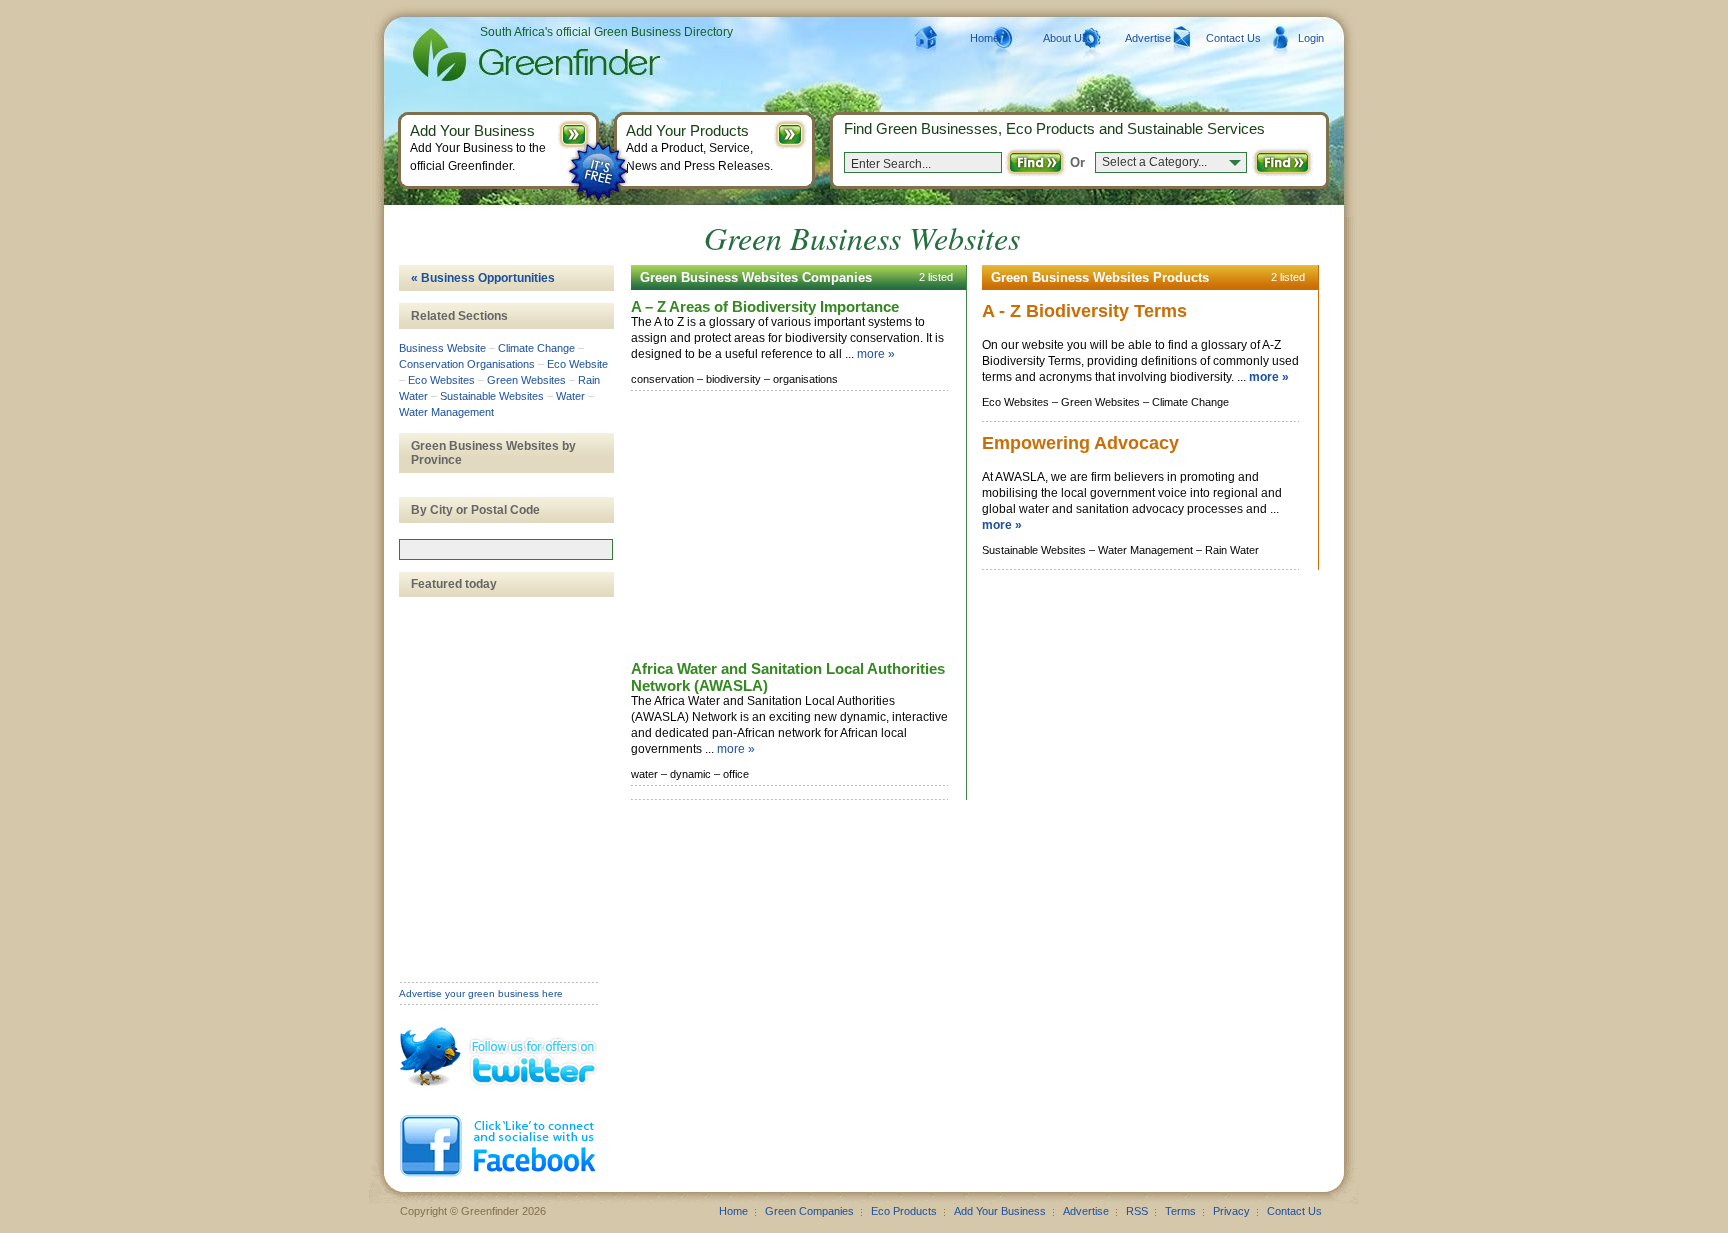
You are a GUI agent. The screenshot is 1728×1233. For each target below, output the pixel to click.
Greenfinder (533, 55)
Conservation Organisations (467, 364)
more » (876, 354)
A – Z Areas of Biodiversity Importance (765, 306)
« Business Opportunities (483, 278)
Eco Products (904, 1211)
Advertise (1148, 38)
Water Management (446, 412)
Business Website (442, 348)
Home (984, 38)
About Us (1065, 38)
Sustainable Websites (492, 396)
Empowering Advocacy (1080, 443)
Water (570, 396)
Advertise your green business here (481, 993)
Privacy (1231, 1211)
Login (1311, 38)
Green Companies (809, 1211)
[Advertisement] (781, 527)
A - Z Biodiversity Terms (1084, 311)
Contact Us (1233, 38)
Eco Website (577, 364)
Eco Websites (441, 380)
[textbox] (506, 549)
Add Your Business (1000, 1211)
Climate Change (536, 348)
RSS (1137, 1211)
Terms (1180, 1211)
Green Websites (526, 380)
